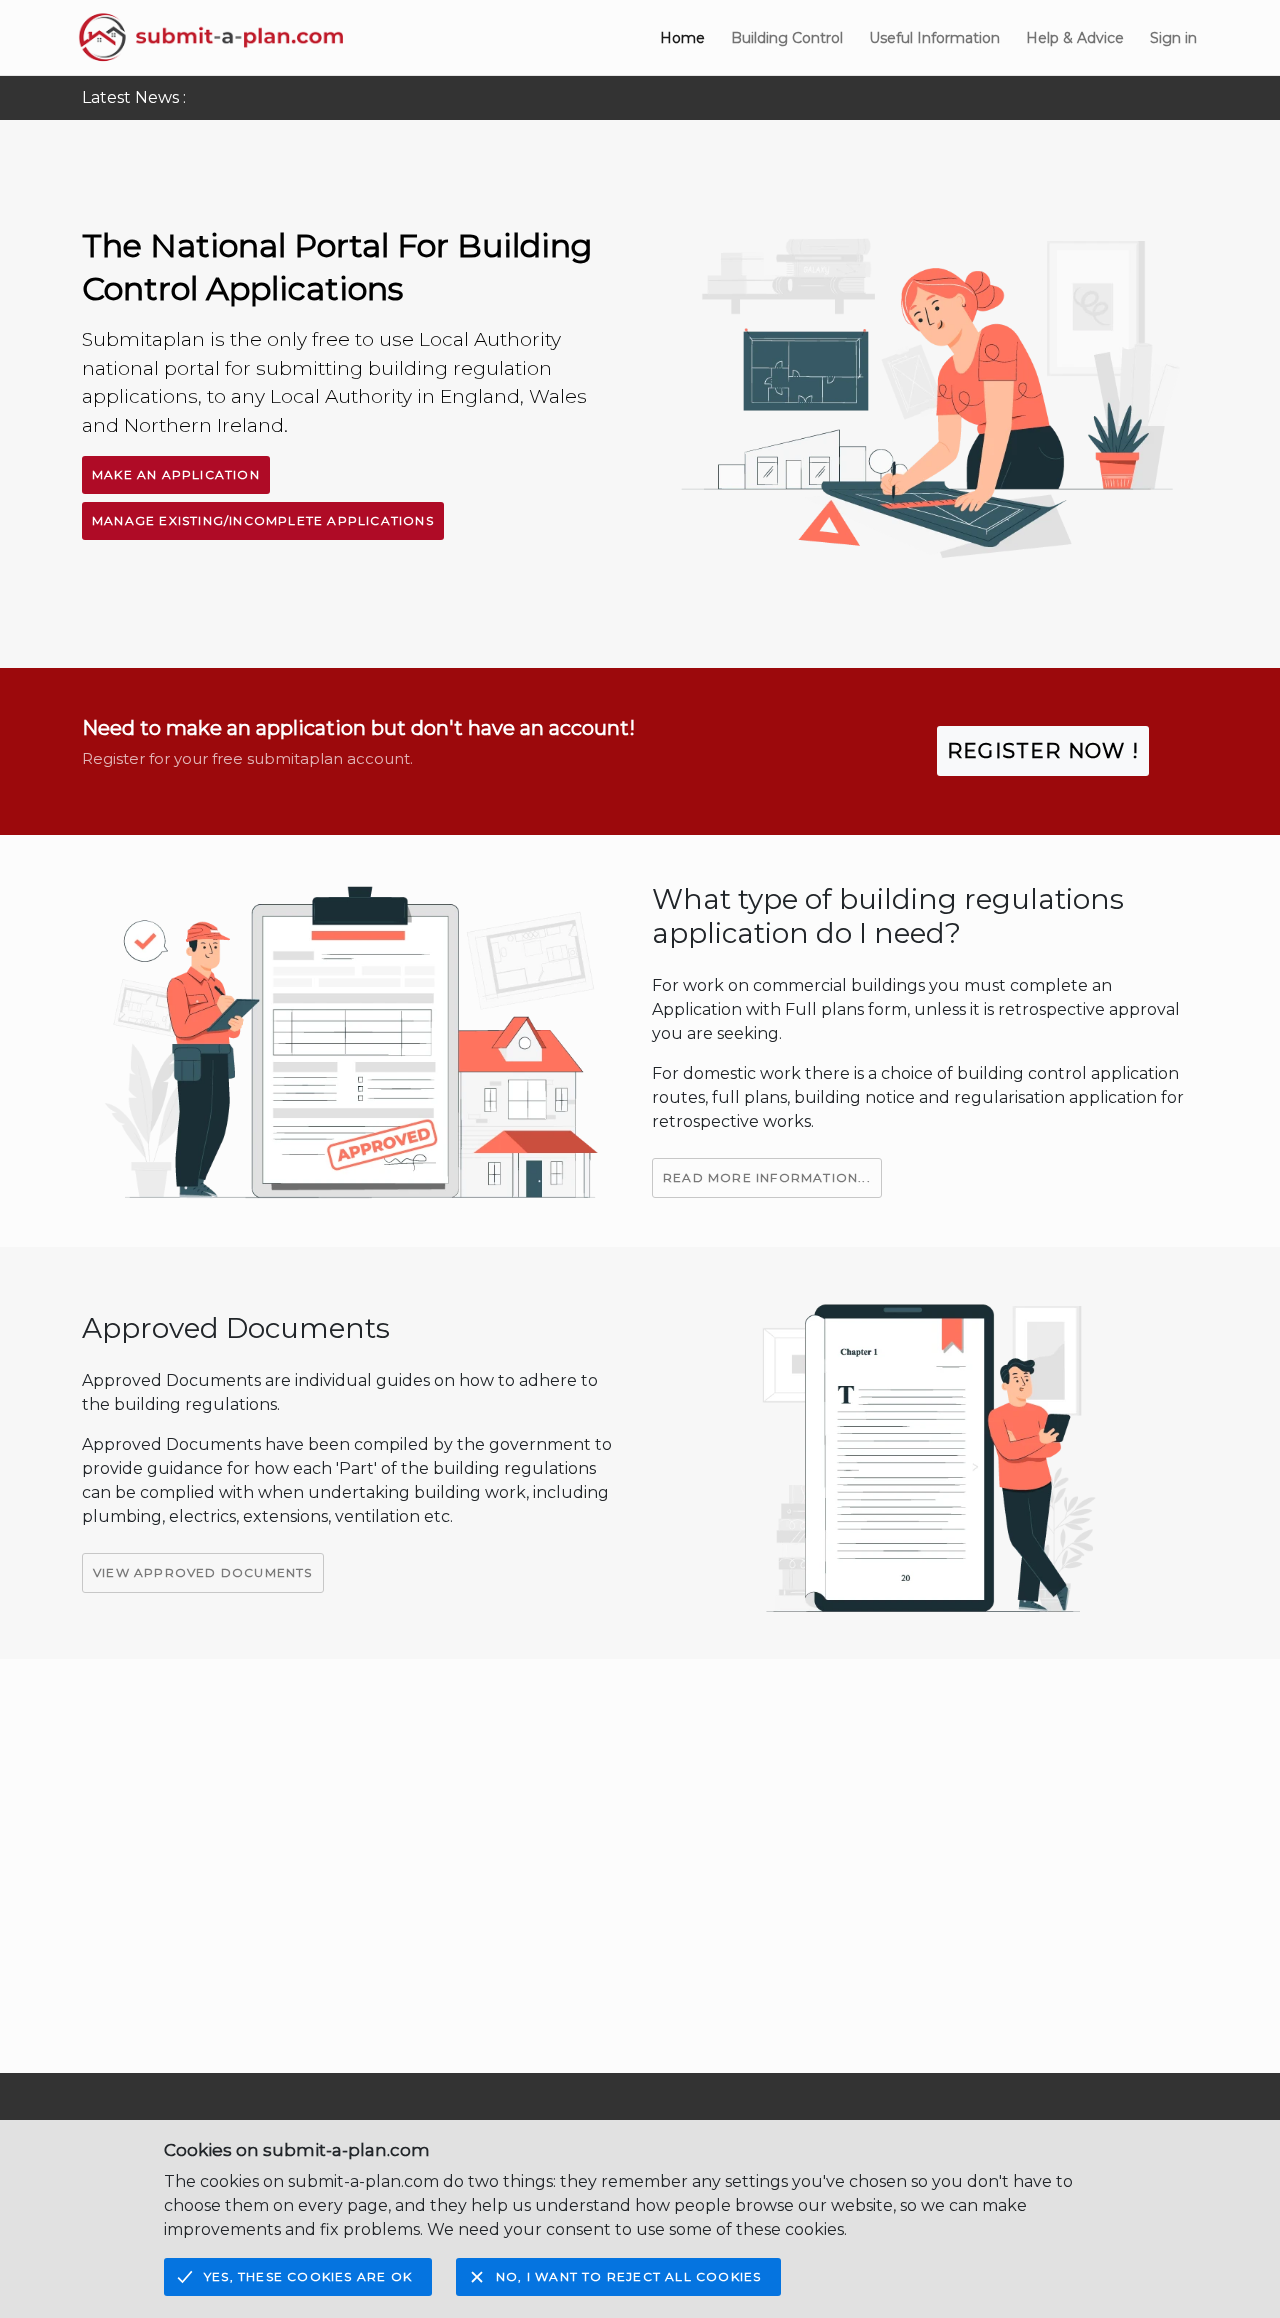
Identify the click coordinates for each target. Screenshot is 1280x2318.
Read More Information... (767, 1177)
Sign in (1173, 38)
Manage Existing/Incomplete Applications (263, 520)
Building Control (787, 38)
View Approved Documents (203, 1572)
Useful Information (934, 38)
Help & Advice (1075, 38)
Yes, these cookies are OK (308, 2276)
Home (682, 38)
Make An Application (176, 474)
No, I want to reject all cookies (628, 2276)
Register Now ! (1043, 751)
